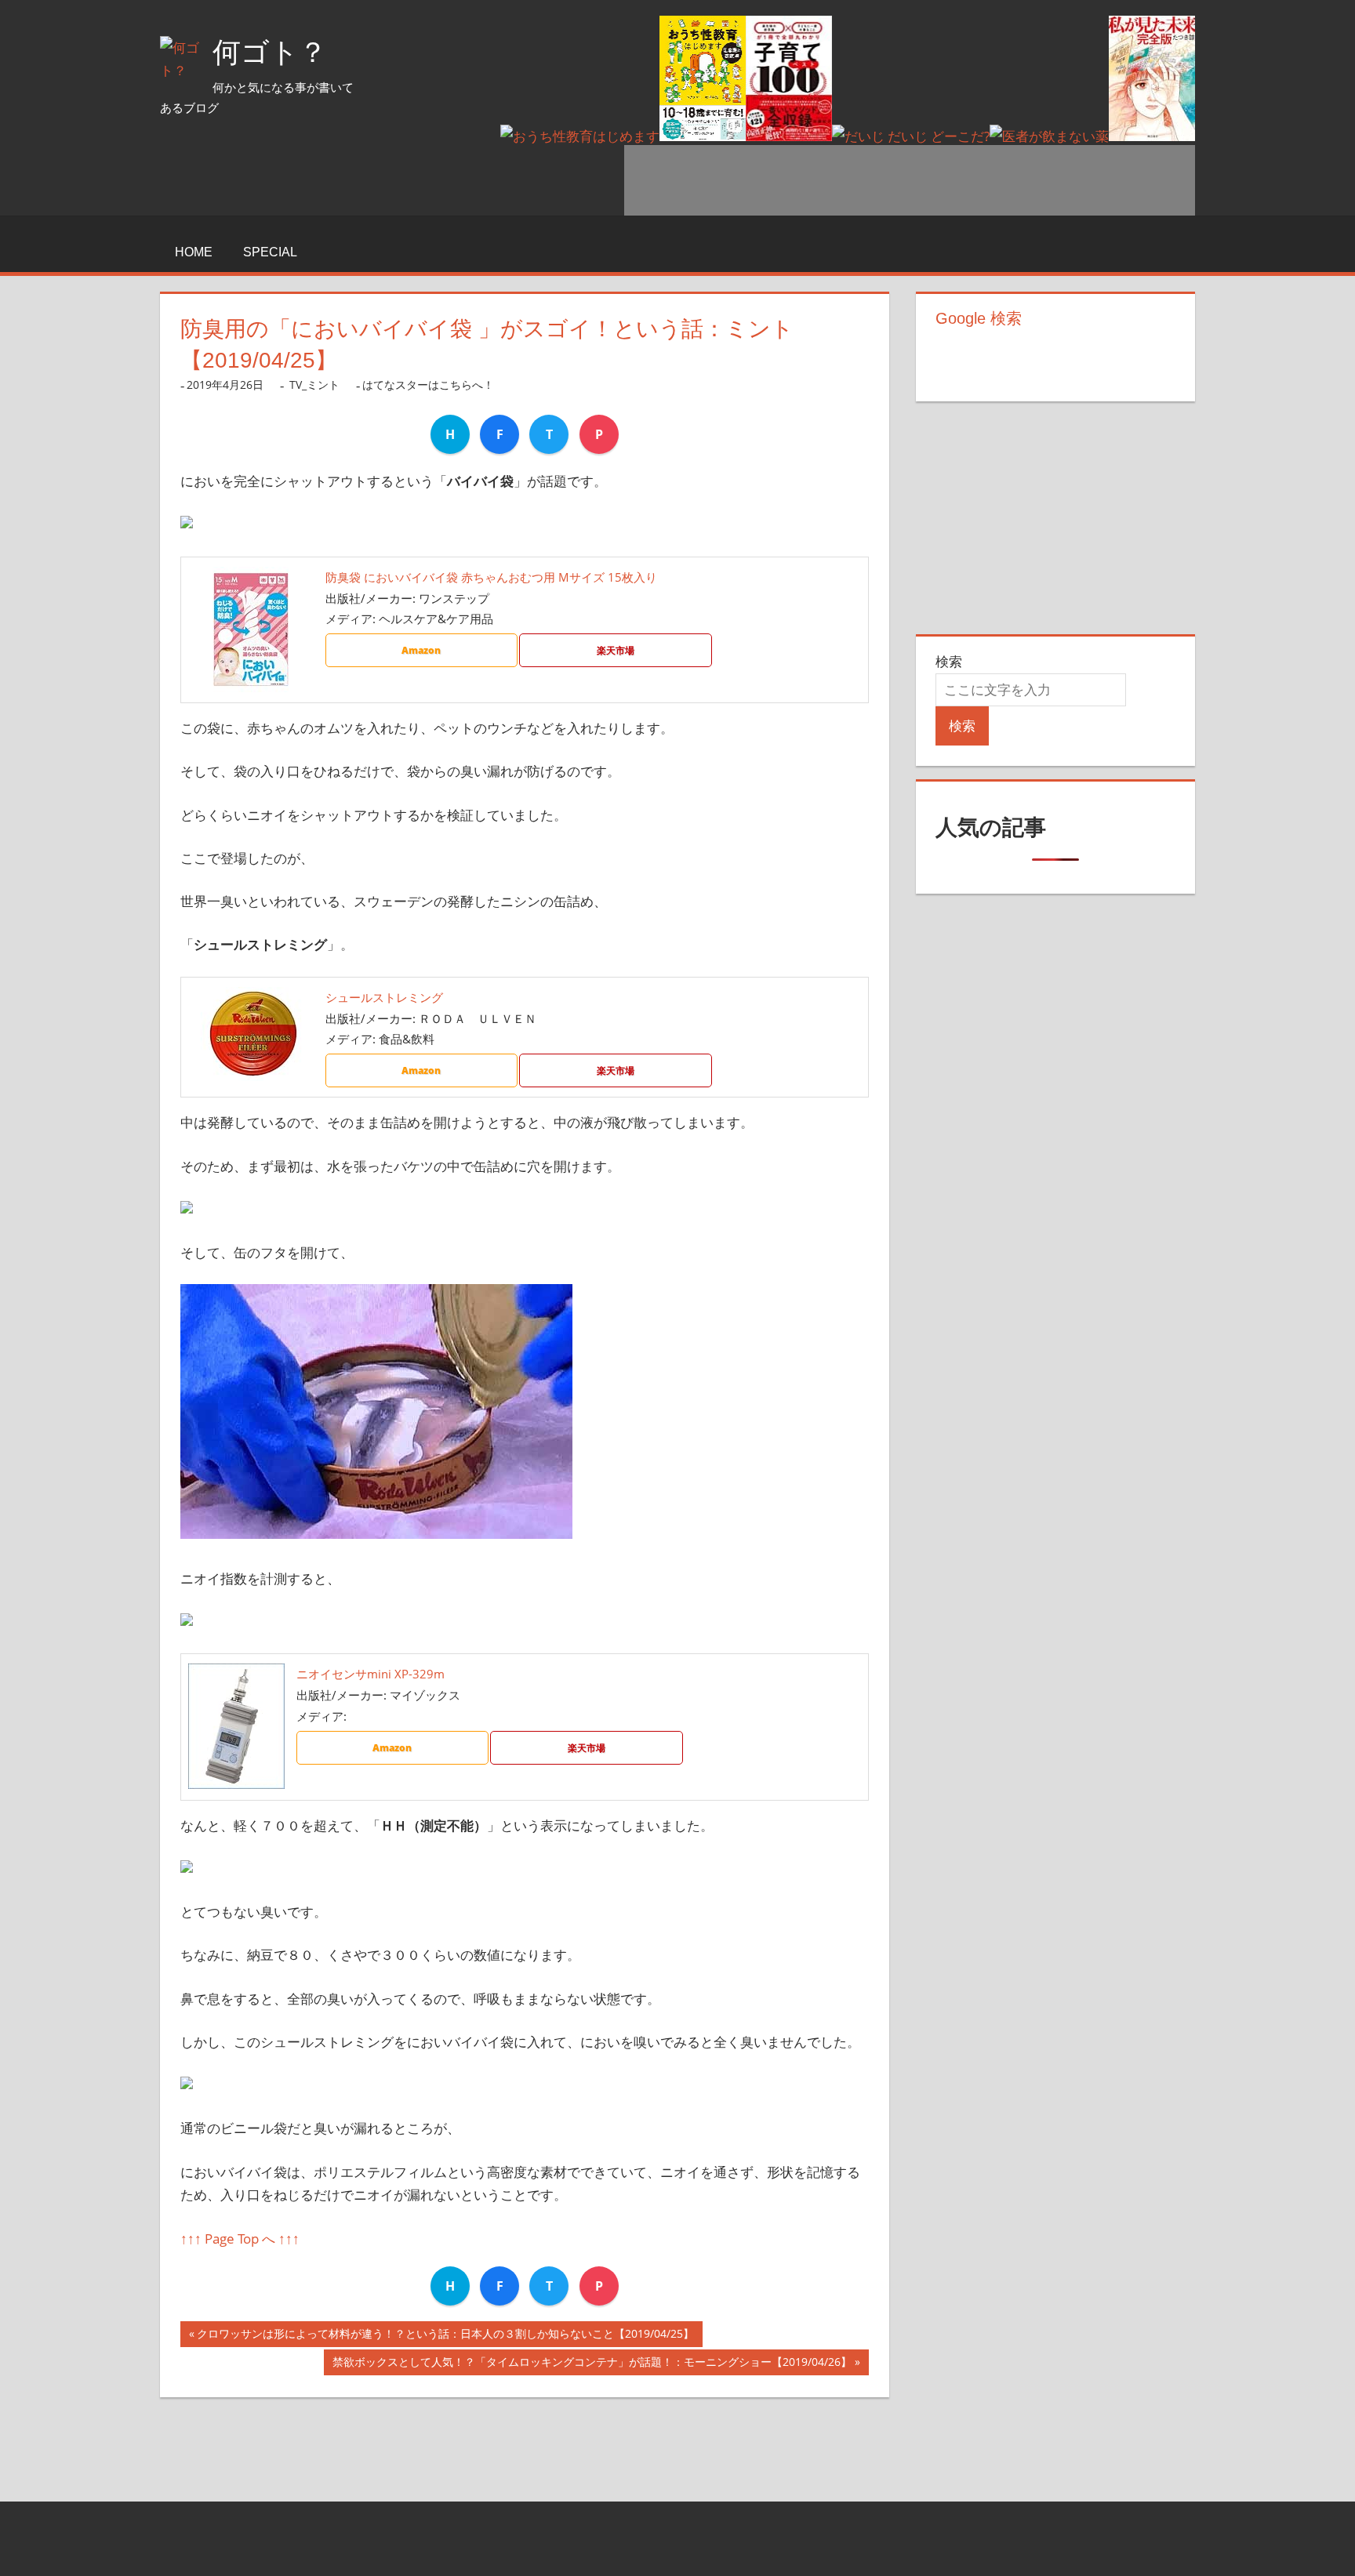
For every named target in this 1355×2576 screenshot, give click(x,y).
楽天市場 (616, 650)
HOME (194, 252)
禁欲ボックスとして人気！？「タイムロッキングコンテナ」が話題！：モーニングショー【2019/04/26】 (592, 2365)
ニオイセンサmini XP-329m (371, 1674)
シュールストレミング (384, 997)
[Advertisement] (910, 180)
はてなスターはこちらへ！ (428, 385)
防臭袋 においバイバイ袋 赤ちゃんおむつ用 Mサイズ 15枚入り (491, 577)
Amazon (421, 650)
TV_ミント (314, 385)
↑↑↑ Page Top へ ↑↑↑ (240, 2239)
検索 (949, 661)
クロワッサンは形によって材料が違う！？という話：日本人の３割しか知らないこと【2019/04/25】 (445, 2337)
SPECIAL (270, 252)
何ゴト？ (270, 52)
